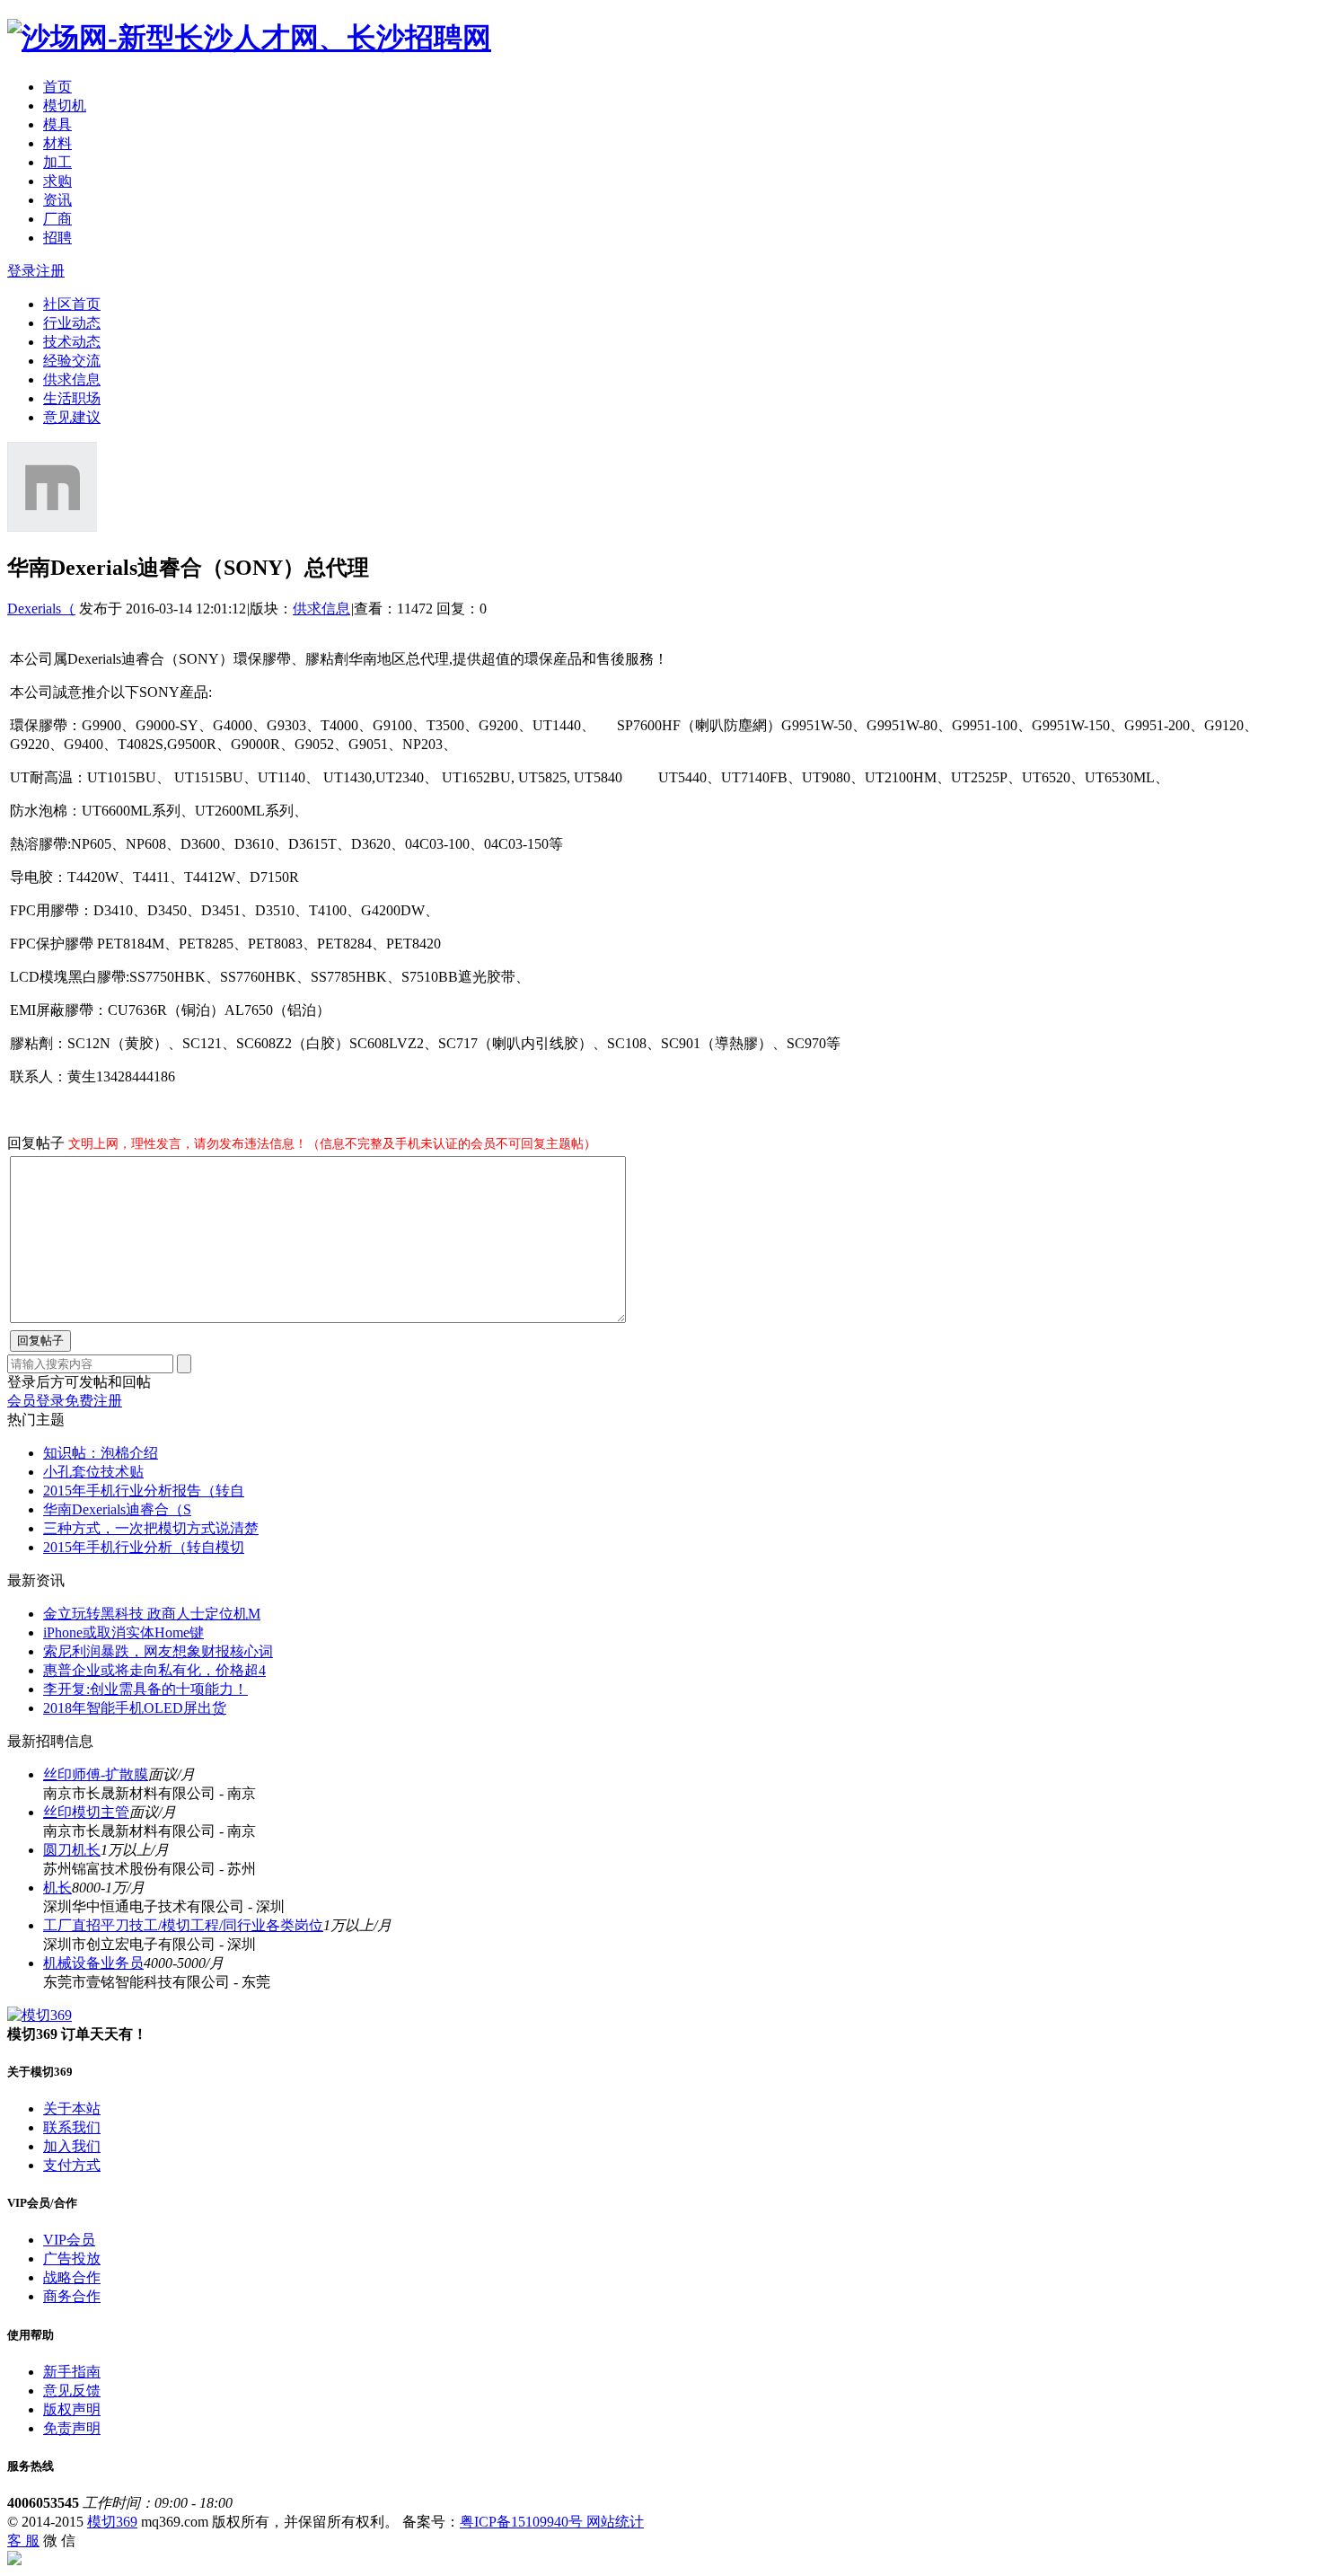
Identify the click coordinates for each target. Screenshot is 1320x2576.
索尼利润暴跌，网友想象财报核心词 (158, 1651)
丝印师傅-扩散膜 (96, 1774)
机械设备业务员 (93, 1963)
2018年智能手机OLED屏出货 (135, 1708)
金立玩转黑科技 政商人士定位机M (152, 1614)
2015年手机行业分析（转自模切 (144, 1547)
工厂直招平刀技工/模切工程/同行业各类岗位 (183, 1925)
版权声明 (72, 2409)
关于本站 (72, 2108)
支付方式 (72, 2165)
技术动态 (72, 342)
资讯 (57, 200)
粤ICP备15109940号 (523, 2522)
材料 (57, 143)
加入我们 (72, 2146)
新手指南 (72, 2372)
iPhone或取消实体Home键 (123, 1632)
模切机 (65, 106)
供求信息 (72, 379)
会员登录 (36, 1401)
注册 (50, 271)
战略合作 (72, 2277)
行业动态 (72, 323)
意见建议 (72, 417)
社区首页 (72, 304)
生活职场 (72, 398)
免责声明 (72, 2428)
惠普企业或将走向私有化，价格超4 (154, 1670)
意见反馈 (72, 2391)
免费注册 (93, 1401)
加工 (57, 162)
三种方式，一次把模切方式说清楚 (151, 1528)
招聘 (57, 238)
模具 (57, 124)
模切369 (112, 2522)
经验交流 (72, 361)
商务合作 (72, 2296)
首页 (57, 87)
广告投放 (72, 2258)
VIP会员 (69, 2240)
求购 (57, 181)
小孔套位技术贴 (93, 1472)
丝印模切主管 (86, 1812)
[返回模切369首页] (249, 38)
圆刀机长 (72, 1850)
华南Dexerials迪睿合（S (117, 1509)
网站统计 (615, 2522)
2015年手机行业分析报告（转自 (144, 1491)
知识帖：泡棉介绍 (101, 1453)
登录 (22, 271)
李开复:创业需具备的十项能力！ (145, 1689)
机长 (57, 1888)
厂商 (57, 219)
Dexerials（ (41, 609)
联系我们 (72, 2127)
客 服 (23, 2541)
